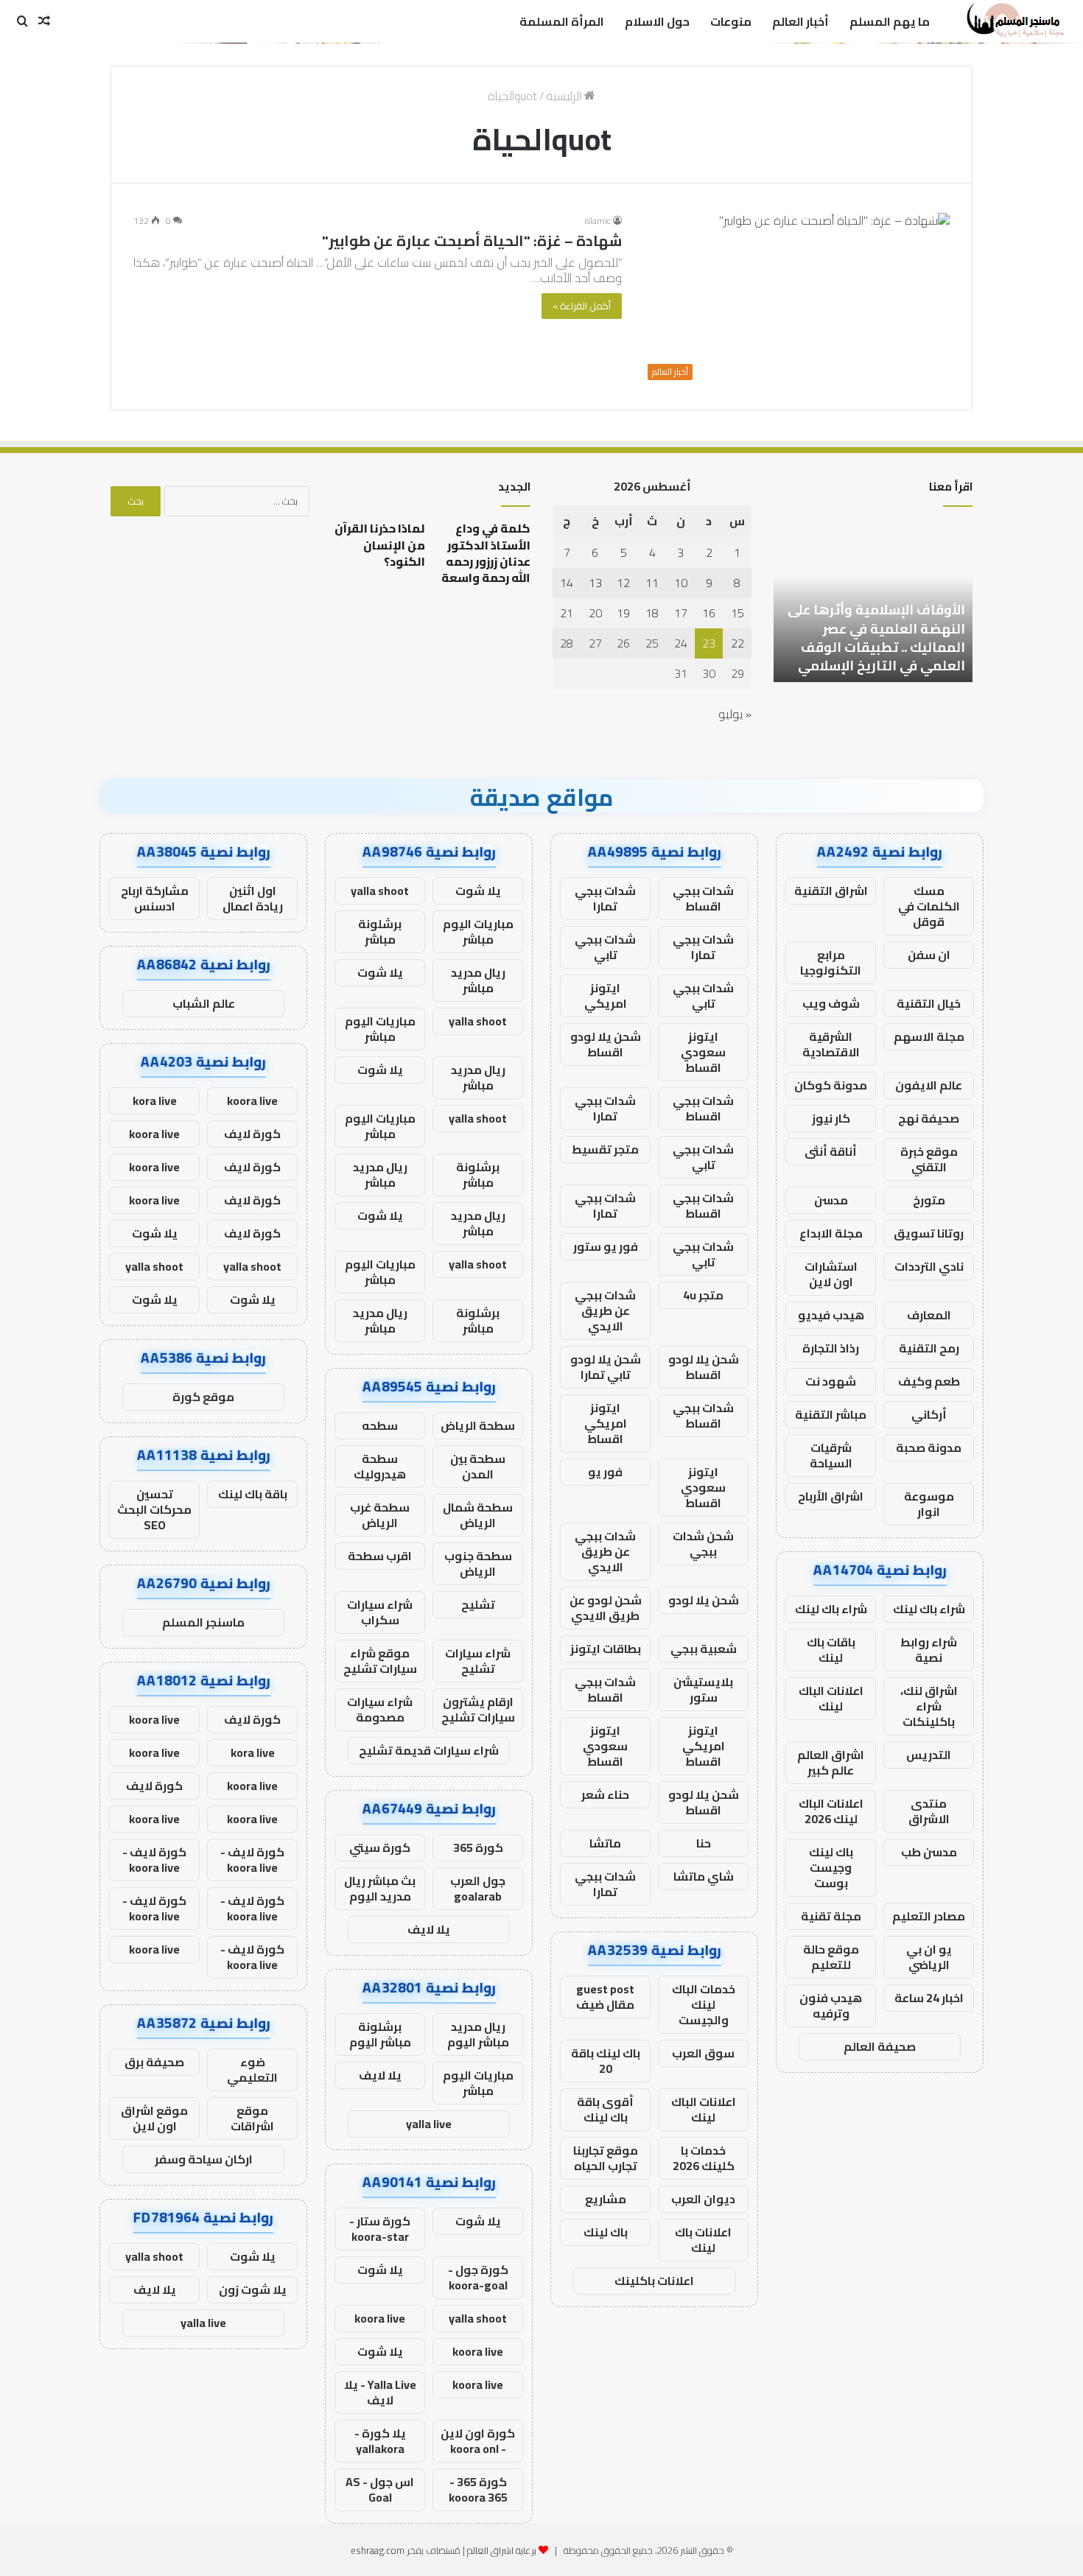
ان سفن (929, 955)
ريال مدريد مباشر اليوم (478, 2034)
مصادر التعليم (929, 1916)
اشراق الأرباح (831, 1496)
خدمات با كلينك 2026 (704, 2158)
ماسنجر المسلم (203, 1622)
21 (567, 613)
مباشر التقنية (831, 1414)
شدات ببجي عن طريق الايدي (605, 1310)
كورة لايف (252, 1134)
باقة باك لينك (253, 1494)
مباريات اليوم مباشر (478, 931)
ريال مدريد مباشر (478, 980)
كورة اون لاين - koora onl (478, 2441)
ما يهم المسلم (890, 21)
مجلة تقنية (831, 1916)
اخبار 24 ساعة (929, 1998)
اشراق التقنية (831, 891)
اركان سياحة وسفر (204, 2159)
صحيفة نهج (929, 1118)
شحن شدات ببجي (703, 1544)
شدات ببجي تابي (605, 947)
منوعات (731, 21)
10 (681, 583)
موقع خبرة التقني (929, 1159)
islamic (597, 221)
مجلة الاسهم (929, 1036)
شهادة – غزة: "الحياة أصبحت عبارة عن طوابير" (472, 241)
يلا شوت (478, 891)
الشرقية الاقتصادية (831, 1044)
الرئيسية (565, 96)
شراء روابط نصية (929, 1650)
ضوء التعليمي (252, 2070)
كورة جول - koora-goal (478, 2277)
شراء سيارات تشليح (478, 1661)
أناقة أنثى (831, 1151)
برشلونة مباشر (380, 931)
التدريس (929, 1755)
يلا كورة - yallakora (380, 2441)
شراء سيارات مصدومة (380, 1709)
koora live (380, 2318)
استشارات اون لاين (831, 1274)
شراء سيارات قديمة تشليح (429, 1750)
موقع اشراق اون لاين (154, 2118)
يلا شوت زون (253, 2289)
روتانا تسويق (929, 1233)
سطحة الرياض (478, 1425)
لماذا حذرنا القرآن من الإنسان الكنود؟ (380, 545)
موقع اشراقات (252, 2118)
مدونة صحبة (929, 1447)
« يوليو (735, 714)
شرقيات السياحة (831, 1455)
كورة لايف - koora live (252, 1860)
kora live (155, 1101)
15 (737, 613)
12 (623, 583)
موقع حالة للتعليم (831, 1957)
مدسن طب (929, 1852)
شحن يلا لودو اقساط (606, 1044)
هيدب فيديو (831, 1315)
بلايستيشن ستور (703, 1689)
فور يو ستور (606, 1246)
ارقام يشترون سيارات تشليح (478, 1709)
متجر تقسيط (605, 1149)
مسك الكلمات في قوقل (929, 906)
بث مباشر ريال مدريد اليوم (380, 1888)
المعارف (929, 1315)
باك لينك (606, 2232)
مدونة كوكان (831, 1085)
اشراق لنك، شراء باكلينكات (929, 1706)
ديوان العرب (703, 2199)
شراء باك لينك (929, 1609)
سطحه (380, 1425)
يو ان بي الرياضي (929, 1957)
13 (595, 583)
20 (595, 613)
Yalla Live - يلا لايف (380, 2392)
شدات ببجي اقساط (703, 898)
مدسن (831, 1200)
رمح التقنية (929, 1348)
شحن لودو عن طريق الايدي (606, 1608)
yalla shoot (380, 891)
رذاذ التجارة (831, 1348)
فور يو (605, 1472)
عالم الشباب (204, 1003)
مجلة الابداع (831, 1233)
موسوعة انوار (929, 1504)
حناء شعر (605, 1794)
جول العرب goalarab (478, 1888)
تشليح (478, 1604)
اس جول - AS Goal (380, 2489)
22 (737, 643)
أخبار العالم (800, 21)
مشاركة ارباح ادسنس (155, 898)
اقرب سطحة (380, 1556)
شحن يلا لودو (704, 1600)
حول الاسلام (657, 21)
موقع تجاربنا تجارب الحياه (606, 2158)
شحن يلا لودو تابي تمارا (606, 1367)
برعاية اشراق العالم (502, 2550)
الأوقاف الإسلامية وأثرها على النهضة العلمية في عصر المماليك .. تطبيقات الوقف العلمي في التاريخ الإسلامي (876, 638)
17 (681, 613)
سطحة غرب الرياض (380, 1515)
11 (652, 583)
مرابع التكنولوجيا (831, 962)
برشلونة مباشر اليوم (380, 2034)
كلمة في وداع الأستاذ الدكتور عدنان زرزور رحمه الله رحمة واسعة (486, 553)
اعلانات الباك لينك (831, 1698)
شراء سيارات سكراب (380, 1612)
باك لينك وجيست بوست (831, 1867)
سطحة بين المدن (478, 1466)
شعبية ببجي (704, 1649)
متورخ (929, 1200)
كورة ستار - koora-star (380, 2229)
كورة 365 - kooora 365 (478, 2489)
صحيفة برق (154, 2062)
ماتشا (605, 1843)
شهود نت (831, 1381)
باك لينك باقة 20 (606, 2061)
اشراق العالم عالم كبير (831, 1762)
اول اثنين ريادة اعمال (253, 898)
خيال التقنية (929, 1003)
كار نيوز (831, 1118)
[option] (873, 601)
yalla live (429, 2124)
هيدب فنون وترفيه (831, 2005)
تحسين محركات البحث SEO (154, 1509)
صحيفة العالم (880, 2046)
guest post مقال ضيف (605, 1997)
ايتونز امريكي (606, 996)
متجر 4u (703, 1295)
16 (709, 613)
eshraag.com (378, 2550)
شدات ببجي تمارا (605, 898)
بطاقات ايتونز (606, 1649)
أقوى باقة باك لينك (605, 2109)
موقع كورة (203, 1397)
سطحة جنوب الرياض (478, 1564)
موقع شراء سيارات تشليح (380, 1661)
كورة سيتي (380, 1847)
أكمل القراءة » (582, 306)
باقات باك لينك (831, 1650)
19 (623, 613)
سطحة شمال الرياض (478, 1515)
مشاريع (606, 2199)
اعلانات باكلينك (654, 2281)
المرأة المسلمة (562, 21)
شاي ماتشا (704, 1876)
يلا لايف (429, 1929)
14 (567, 583)
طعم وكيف (929, 1381)
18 (652, 613)
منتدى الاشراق (929, 1811)
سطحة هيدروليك (380, 1466)
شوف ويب (831, 1003)
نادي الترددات (929, 1266)
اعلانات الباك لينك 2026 (831, 1811)
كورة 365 (478, 1847)
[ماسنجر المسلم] (1013, 21)
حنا (704, 1843)
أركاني (929, 1414)
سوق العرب (703, 2053)
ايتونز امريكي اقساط (606, 1423)
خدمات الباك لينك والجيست (704, 2004)
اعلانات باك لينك (703, 2240)
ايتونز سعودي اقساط (703, 1052)
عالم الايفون (929, 1085)
